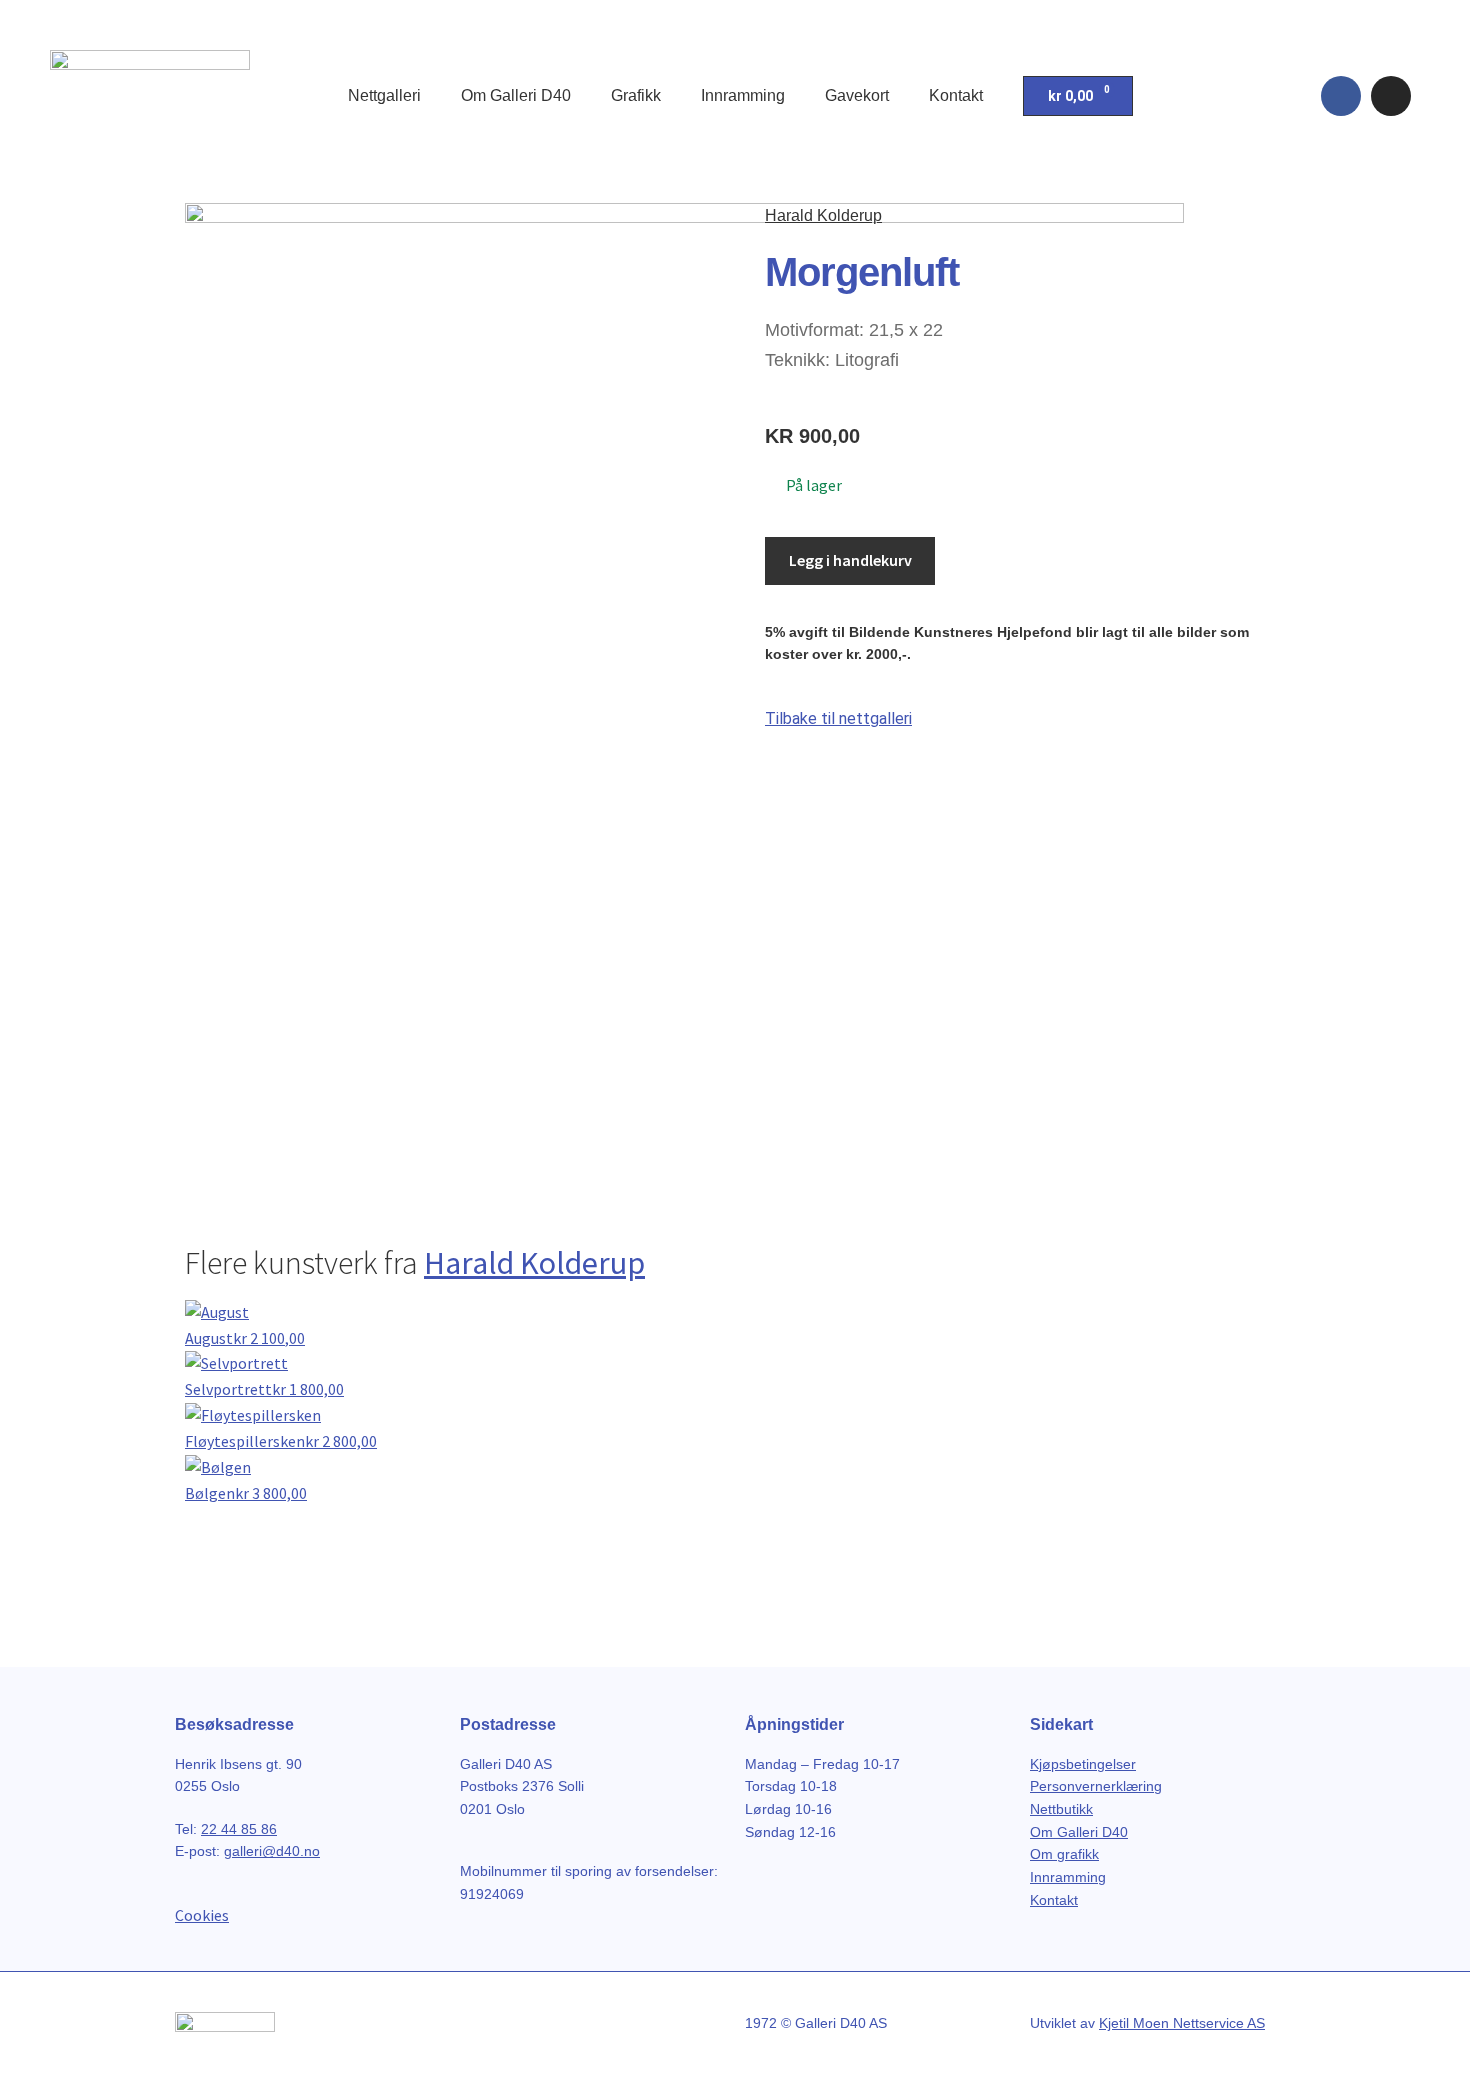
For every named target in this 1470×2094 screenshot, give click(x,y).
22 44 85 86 (239, 1829)
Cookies (202, 1915)
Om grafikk (1064, 1854)
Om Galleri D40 (516, 95)
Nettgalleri (384, 95)
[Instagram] (1391, 96)
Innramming (743, 95)
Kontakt (956, 95)
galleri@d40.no (272, 1851)
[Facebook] (1341, 96)
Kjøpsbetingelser (1083, 1764)
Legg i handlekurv (850, 560)
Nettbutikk (1061, 1809)
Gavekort (857, 95)
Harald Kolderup (823, 215)
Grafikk (636, 95)
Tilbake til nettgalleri (838, 718)
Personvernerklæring (1096, 1786)
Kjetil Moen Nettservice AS (1182, 2023)
